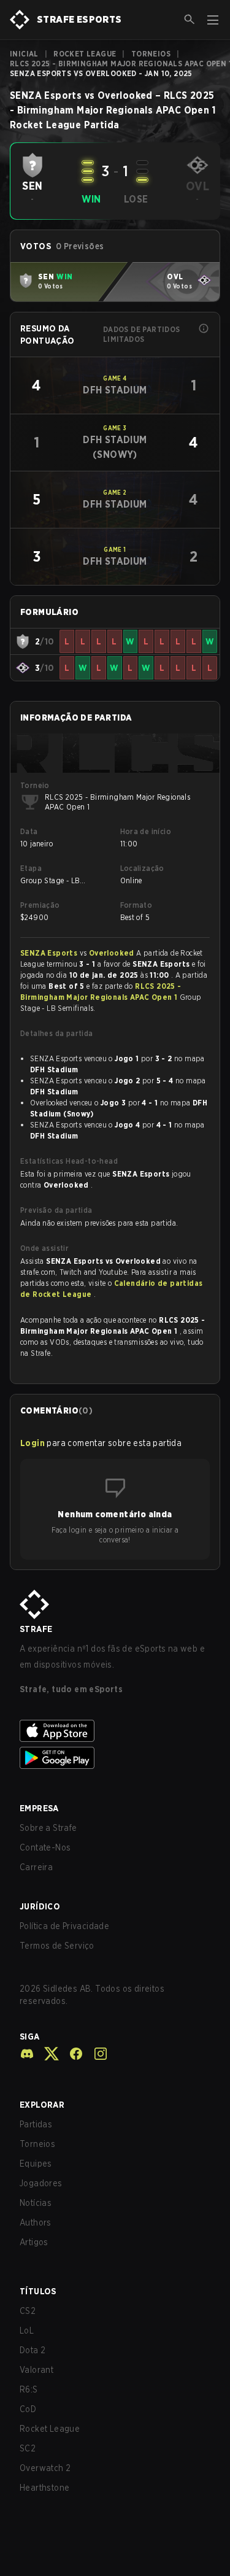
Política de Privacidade (64, 1926)
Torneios (151, 54)
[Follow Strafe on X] (47, 2054)
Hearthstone (44, 2488)
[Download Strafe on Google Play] (115, 1758)
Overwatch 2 (45, 2468)
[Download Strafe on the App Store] (115, 1731)
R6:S (29, 2389)
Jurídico (40, 1906)
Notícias (36, 2203)
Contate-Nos (45, 1847)
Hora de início (146, 831)
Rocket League (85, 54)
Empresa (39, 1808)
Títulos (38, 2291)
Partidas (36, 2124)
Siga (30, 2036)
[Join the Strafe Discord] (27, 2054)
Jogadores (41, 2183)
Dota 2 (33, 2350)
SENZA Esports (50, 953)
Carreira (36, 1867)
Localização (142, 868)
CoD (28, 2409)
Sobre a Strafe (48, 1828)
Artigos (34, 2242)
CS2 (28, 2311)
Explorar (42, 2105)
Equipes (36, 2164)
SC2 (28, 2448)
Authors (36, 2222)
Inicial (24, 54)
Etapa (31, 868)
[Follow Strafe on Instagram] (96, 2054)
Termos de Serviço (57, 1946)
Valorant (36, 2370)
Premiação (40, 905)
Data (29, 831)
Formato (136, 905)
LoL (27, 2330)
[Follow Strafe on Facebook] (71, 2054)
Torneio (35, 785)
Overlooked (113, 953)
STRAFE (36, 1629)
